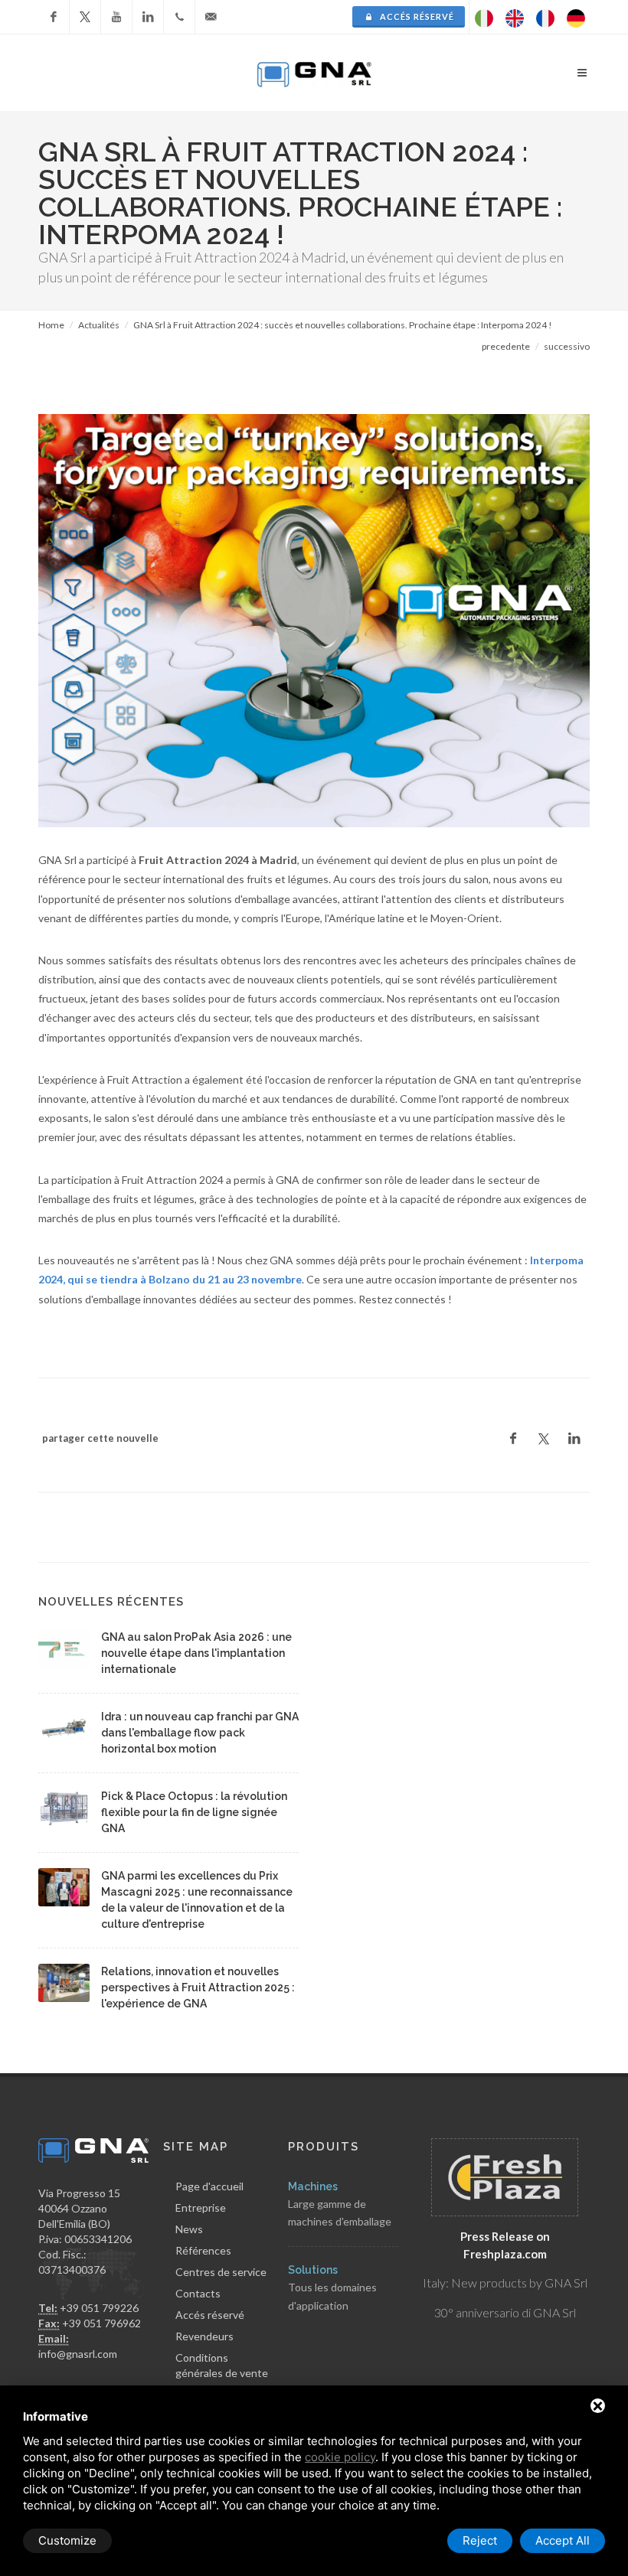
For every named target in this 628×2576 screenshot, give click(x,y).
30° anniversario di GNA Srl (505, 2312)
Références (203, 2250)
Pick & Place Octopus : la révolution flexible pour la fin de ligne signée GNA (194, 1812)
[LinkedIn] (148, 17)
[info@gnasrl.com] (211, 17)
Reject (480, 2540)
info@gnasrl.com (78, 2354)
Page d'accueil (209, 2186)
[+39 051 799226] (179, 17)
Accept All (563, 2540)
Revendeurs (204, 2336)
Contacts (198, 2293)
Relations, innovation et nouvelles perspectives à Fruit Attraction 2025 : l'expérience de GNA (198, 1987)
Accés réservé (416, 16)
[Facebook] (54, 17)
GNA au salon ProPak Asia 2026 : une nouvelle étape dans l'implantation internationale (196, 1653)
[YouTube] (116, 17)
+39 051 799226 (99, 2308)
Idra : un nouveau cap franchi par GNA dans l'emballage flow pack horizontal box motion (200, 1733)
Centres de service (221, 2272)
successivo (567, 346)
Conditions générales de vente (222, 2365)
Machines (313, 2186)
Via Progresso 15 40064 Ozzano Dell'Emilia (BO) (79, 2208)
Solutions (313, 2270)
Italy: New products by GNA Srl (505, 2283)
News (189, 2229)
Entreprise (201, 2208)
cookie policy (340, 2457)
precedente (506, 346)
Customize (67, 2540)
